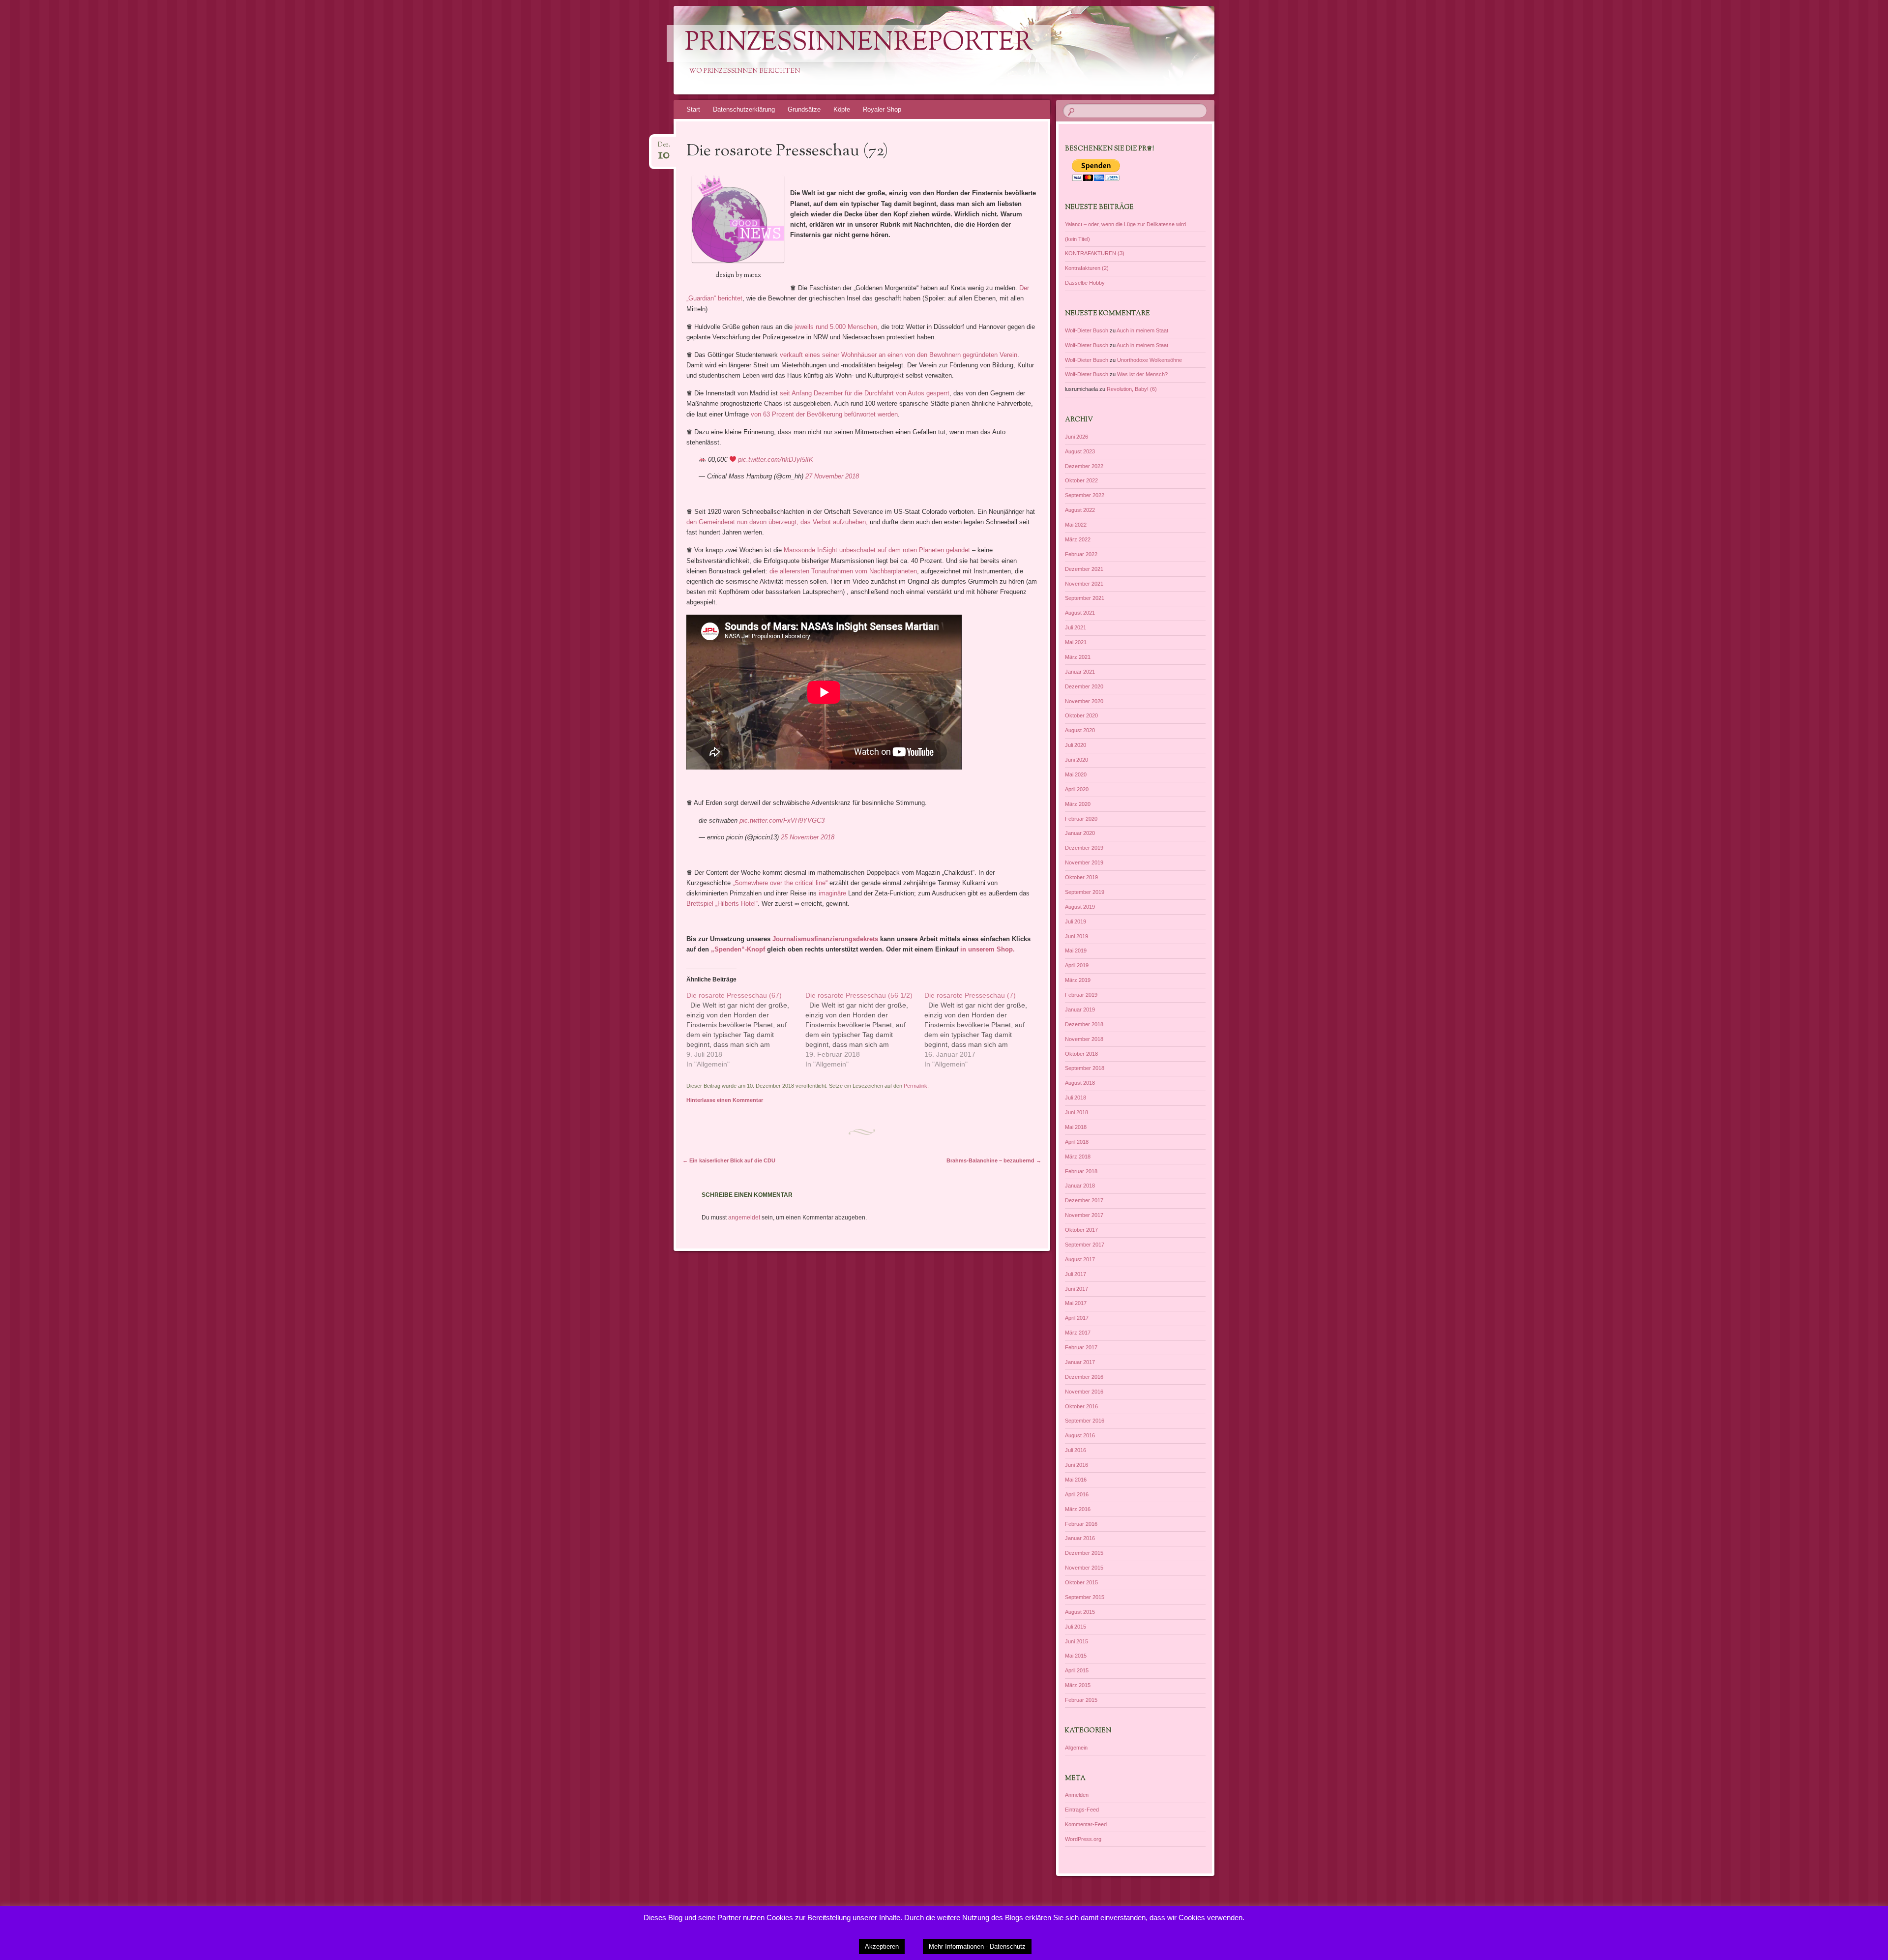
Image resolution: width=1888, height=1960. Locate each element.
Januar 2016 (1080, 1538)
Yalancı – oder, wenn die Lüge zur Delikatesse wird (1125, 224)
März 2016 (1078, 1509)
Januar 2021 (1080, 672)
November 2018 (1084, 1039)
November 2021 (1084, 584)
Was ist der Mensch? (1142, 374)
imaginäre (832, 893)
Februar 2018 (1081, 1171)
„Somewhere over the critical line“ (780, 883)
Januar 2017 (1080, 1362)
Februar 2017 (1081, 1347)
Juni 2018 (1077, 1112)
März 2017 (1078, 1333)
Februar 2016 (1081, 1524)
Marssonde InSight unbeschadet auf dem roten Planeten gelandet (877, 550)
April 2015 (1077, 1670)
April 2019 (1077, 965)
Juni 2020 (1077, 760)
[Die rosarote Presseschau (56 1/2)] (865, 1030)
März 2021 (1078, 657)
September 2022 (1085, 495)
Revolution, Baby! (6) (1132, 389)
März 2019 (1078, 980)
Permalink (915, 1086)
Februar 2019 (1081, 995)
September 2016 (1085, 1421)
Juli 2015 (1076, 1627)
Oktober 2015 (1081, 1582)
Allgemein (1076, 1748)
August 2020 (1080, 730)
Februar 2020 (1081, 819)
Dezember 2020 (1084, 686)
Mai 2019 (1076, 950)
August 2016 (1080, 1435)
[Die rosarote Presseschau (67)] (746, 1030)
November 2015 (1084, 1568)
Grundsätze (804, 109)
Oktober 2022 (1081, 480)
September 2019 (1085, 892)
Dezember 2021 (1084, 569)
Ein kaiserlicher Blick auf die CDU (729, 1160)
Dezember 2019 (1084, 848)
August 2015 (1080, 1612)
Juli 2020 (1076, 745)
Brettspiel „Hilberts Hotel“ (722, 904)
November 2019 (1084, 862)
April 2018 (1077, 1142)
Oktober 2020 (1081, 715)
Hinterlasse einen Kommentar (725, 1100)
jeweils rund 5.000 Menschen (836, 327)
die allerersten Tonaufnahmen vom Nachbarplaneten (843, 571)
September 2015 (1085, 1597)
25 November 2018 (808, 837)
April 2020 (1077, 789)
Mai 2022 (1076, 525)
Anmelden (1077, 1795)
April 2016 (1077, 1494)
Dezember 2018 (1084, 1024)
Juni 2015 (1077, 1641)
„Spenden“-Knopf (737, 949)
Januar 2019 (1080, 1010)
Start (693, 109)
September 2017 (1085, 1245)
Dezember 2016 (1084, 1377)
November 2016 (1084, 1392)
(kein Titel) (1077, 239)
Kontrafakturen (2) (1087, 268)
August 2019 (1080, 907)
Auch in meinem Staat (1142, 330)
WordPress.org (1083, 1839)
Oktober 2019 (1081, 877)
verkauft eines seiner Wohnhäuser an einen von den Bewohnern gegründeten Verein (899, 355)
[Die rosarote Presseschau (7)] (984, 1030)
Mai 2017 (1076, 1303)
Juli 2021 (1076, 627)
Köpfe (842, 109)
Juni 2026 (1077, 437)
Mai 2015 (1076, 1656)
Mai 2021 (1076, 642)
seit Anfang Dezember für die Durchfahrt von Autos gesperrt (865, 393)
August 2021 (1080, 613)
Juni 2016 (1077, 1465)
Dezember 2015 (1084, 1553)
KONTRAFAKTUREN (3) (1095, 253)
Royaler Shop (882, 109)
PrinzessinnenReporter (859, 44)
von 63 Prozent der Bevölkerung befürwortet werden (824, 414)
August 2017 (1080, 1259)
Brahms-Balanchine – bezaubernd (994, 1160)
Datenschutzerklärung (744, 109)
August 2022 (1080, 510)
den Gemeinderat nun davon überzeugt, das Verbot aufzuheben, (777, 522)
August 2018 (1080, 1083)
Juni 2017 (1077, 1289)
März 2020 (1078, 804)
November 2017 (1084, 1215)
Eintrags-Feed (1082, 1810)
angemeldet (744, 1218)
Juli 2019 (1076, 921)
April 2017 (1077, 1318)
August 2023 (1080, 451)
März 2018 (1078, 1157)
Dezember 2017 (1084, 1200)
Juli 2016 (1076, 1450)
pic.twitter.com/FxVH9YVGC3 (782, 820)
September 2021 (1085, 598)
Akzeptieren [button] (882, 1946)
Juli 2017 (1076, 1274)
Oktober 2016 (1081, 1406)
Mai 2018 (1076, 1127)
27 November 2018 (832, 476)
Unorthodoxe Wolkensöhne (1150, 360)
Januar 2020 (1080, 833)
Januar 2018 (1080, 1186)
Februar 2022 (1081, 554)
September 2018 (1085, 1068)
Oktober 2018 (1081, 1054)
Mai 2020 (1076, 774)
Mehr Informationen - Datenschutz (977, 1946)
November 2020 (1084, 701)
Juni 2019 (1077, 936)
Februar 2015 (1081, 1700)
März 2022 (1078, 539)
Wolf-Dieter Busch (1087, 330)
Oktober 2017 (1081, 1230)
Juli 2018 (1076, 1098)
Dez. (664, 148)
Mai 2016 (1076, 1480)
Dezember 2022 (1084, 466)
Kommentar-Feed (1086, 1824)
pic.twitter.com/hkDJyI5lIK (776, 460)
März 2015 (1078, 1685)
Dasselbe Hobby (1085, 283)
